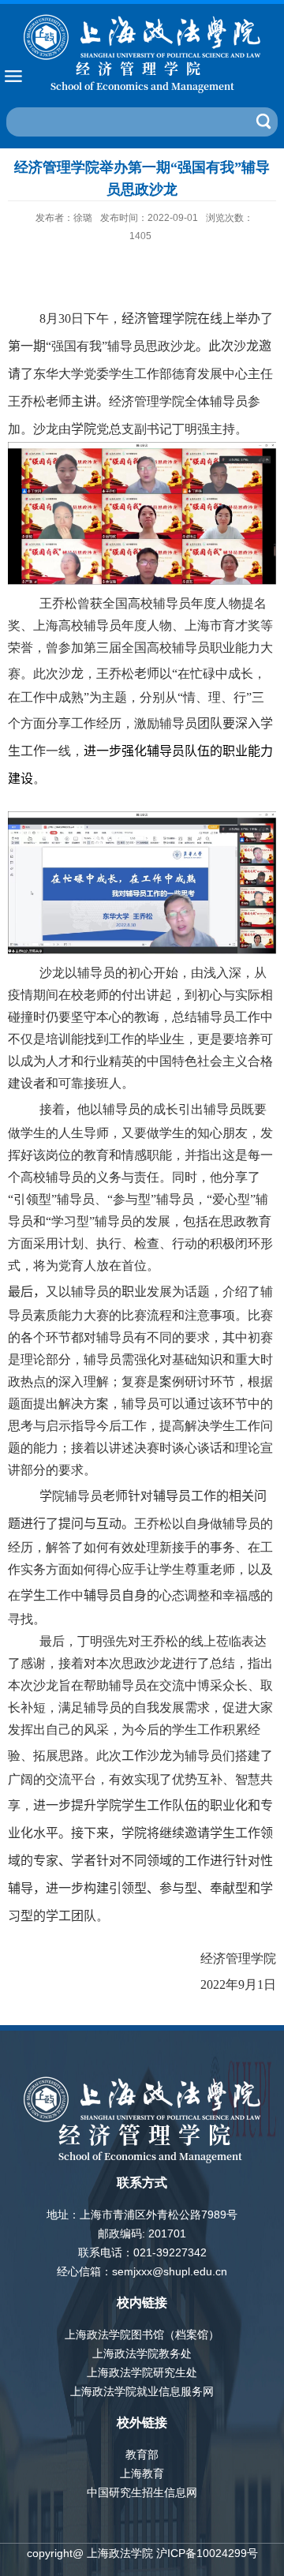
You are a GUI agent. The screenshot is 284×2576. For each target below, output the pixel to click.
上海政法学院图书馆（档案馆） (142, 2334)
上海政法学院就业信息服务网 (142, 2391)
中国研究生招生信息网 (142, 2492)
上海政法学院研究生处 (142, 2372)
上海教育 (142, 2473)
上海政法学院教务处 (142, 2353)
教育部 (142, 2454)
